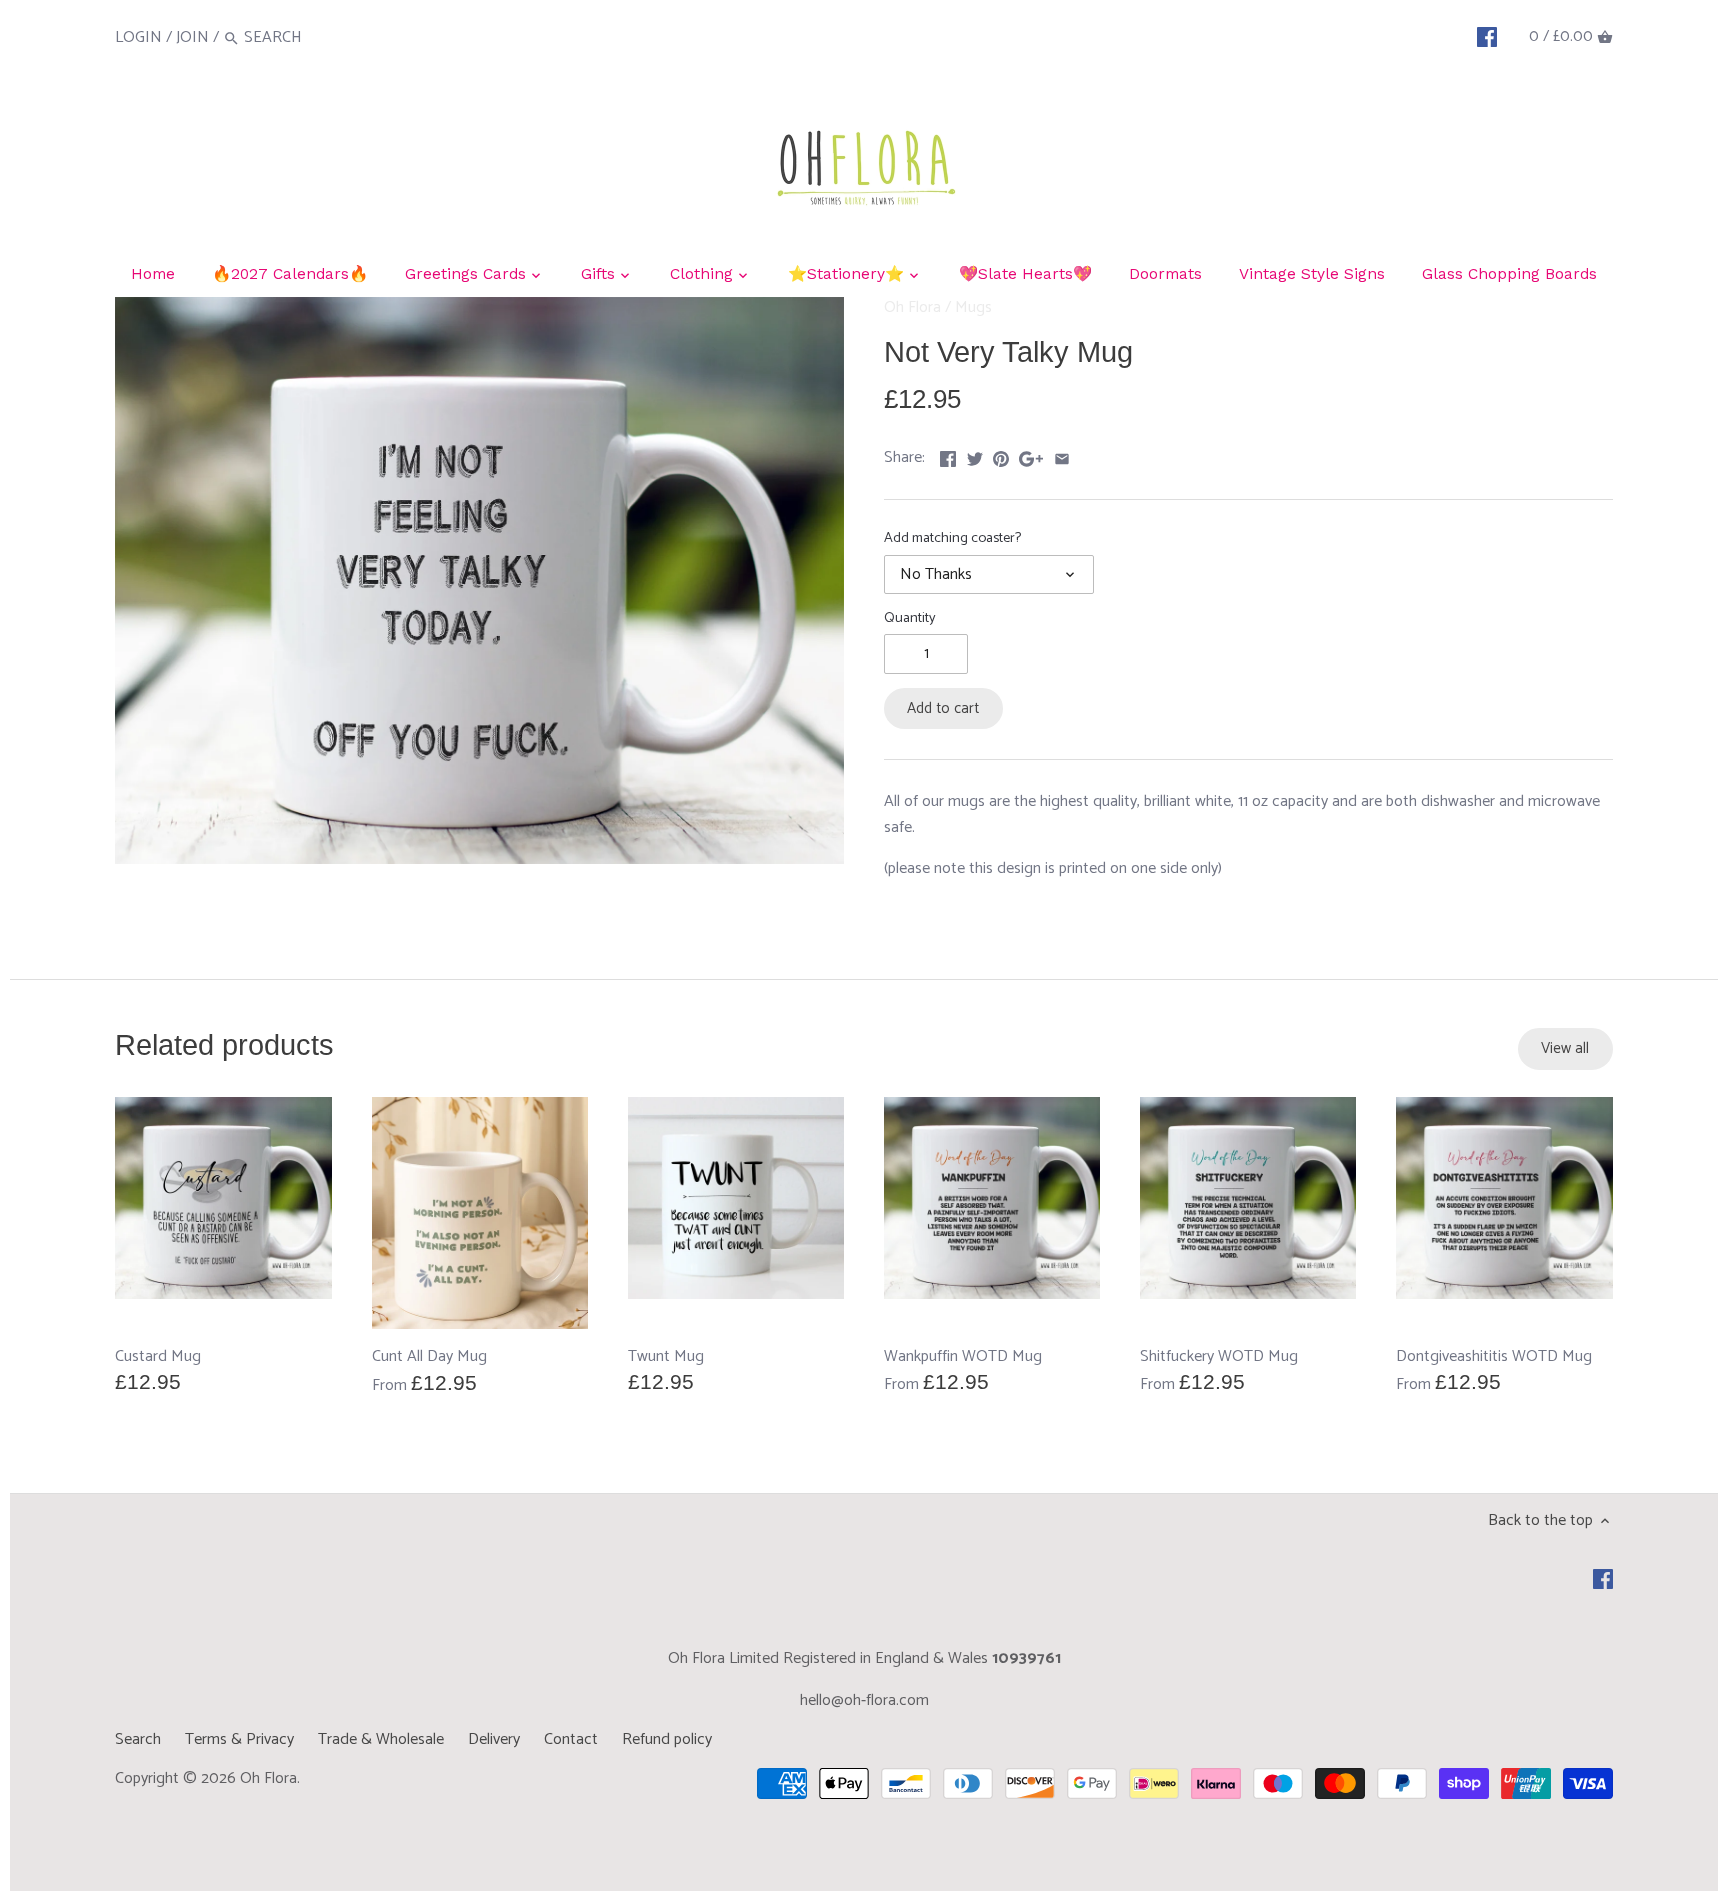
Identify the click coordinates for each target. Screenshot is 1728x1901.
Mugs (973, 307)
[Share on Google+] (1031, 455)
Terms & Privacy (239, 1739)
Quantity (910, 618)
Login (138, 37)
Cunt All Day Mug (429, 1357)
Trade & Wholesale (381, 1739)
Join (192, 37)
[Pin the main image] (1001, 455)
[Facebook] (1487, 37)
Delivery (494, 1739)
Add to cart (943, 708)
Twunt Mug (666, 1356)
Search (138, 1739)
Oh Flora (912, 307)
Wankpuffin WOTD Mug (963, 1356)
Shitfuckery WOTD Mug (1219, 1356)
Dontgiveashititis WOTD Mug (1494, 1356)
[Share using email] (1062, 455)
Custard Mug (158, 1356)
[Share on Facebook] (948, 455)
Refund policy (667, 1739)
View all (1565, 1048)
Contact (571, 1739)
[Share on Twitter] (975, 455)
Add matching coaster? (952, 538)
